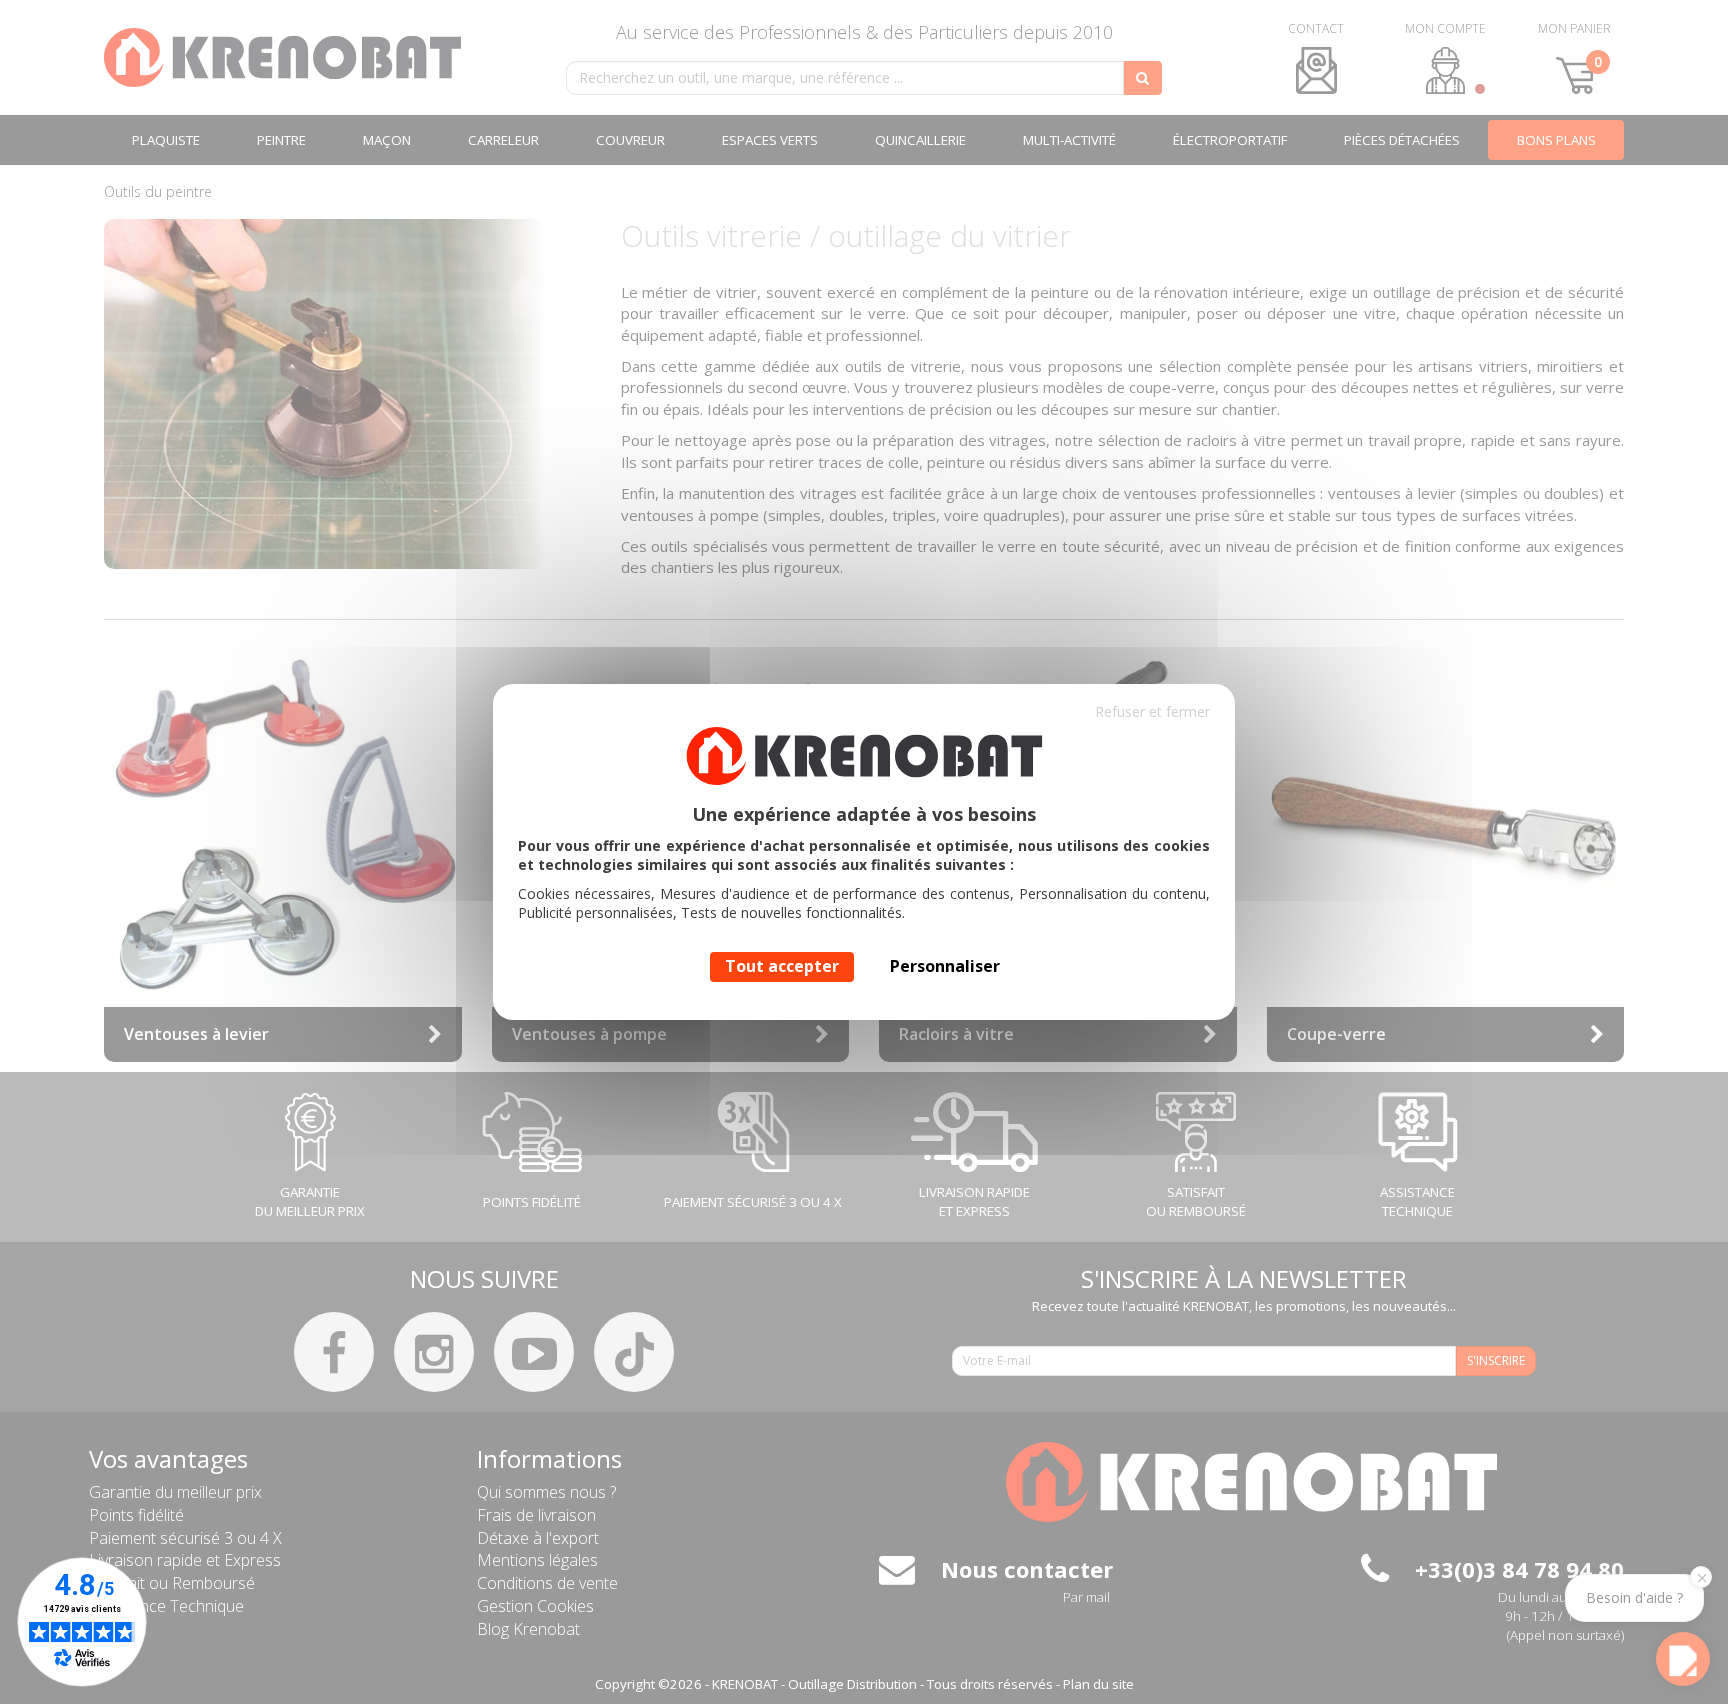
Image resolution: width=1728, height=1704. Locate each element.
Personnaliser (945, 966)
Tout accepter (782, 966)
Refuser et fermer (1152, 711)
